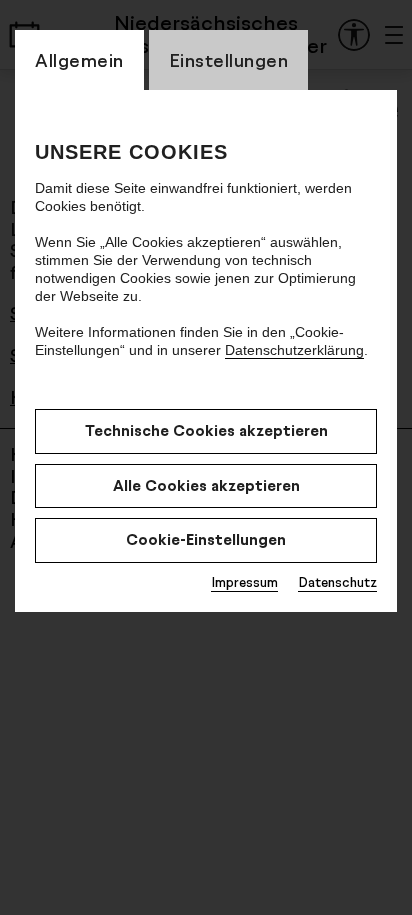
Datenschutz (337, 582)
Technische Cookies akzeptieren (206, 430)
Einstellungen (229, 60)
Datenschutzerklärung (294, 350)
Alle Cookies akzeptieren (206, 485)
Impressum (244, 582)
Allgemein (79, 60)
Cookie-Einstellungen (206, 539)
